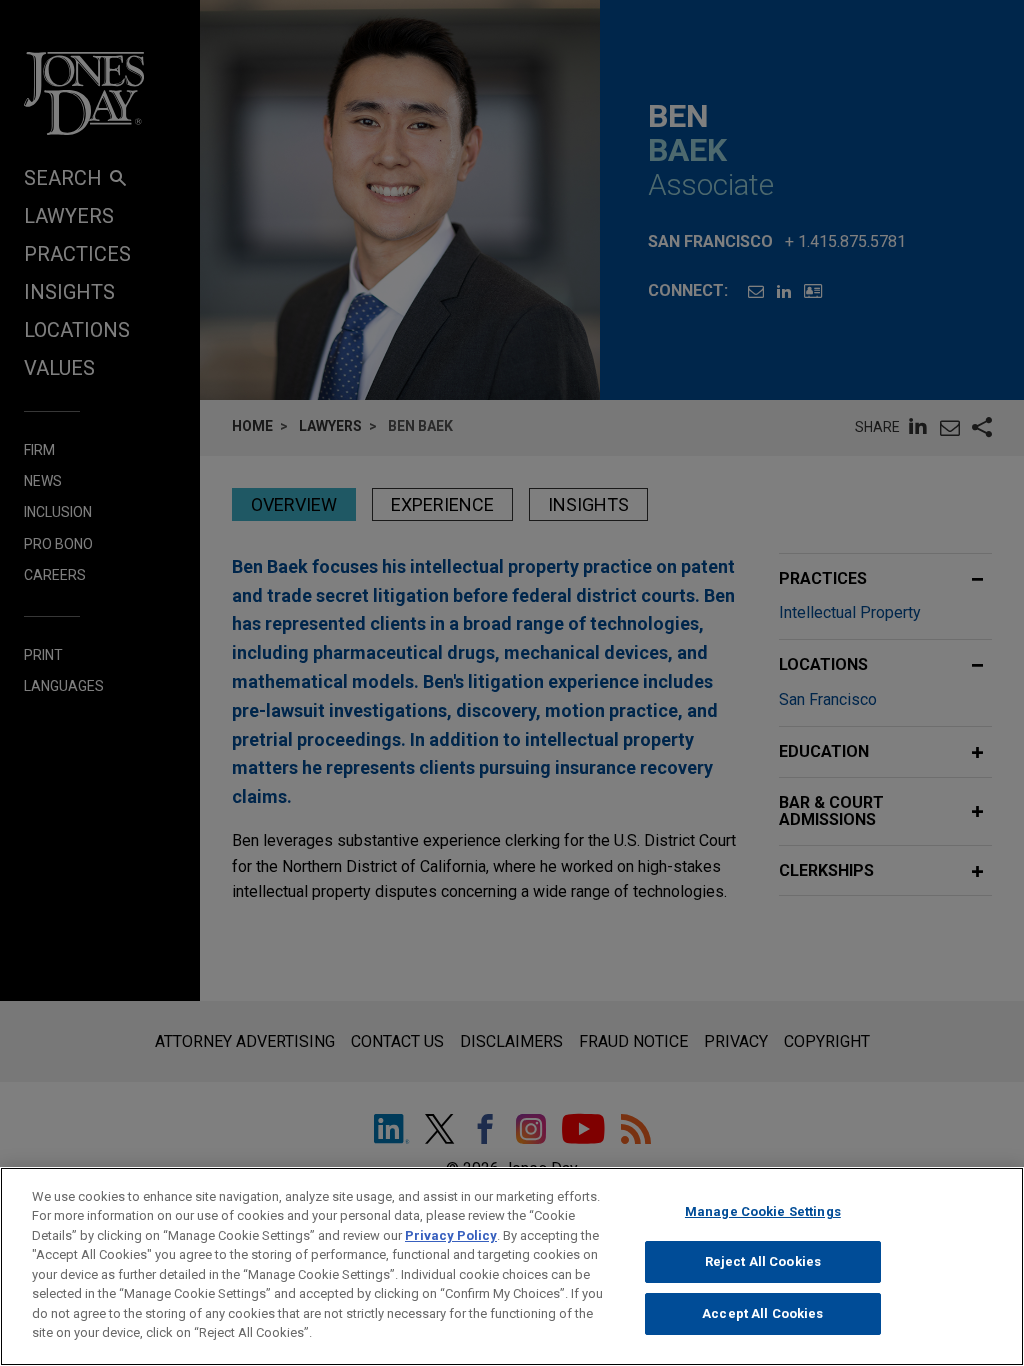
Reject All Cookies (763, 1261)
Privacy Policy (451, 1235)
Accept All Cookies (762, 1313)
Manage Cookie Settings (763, 1211)
